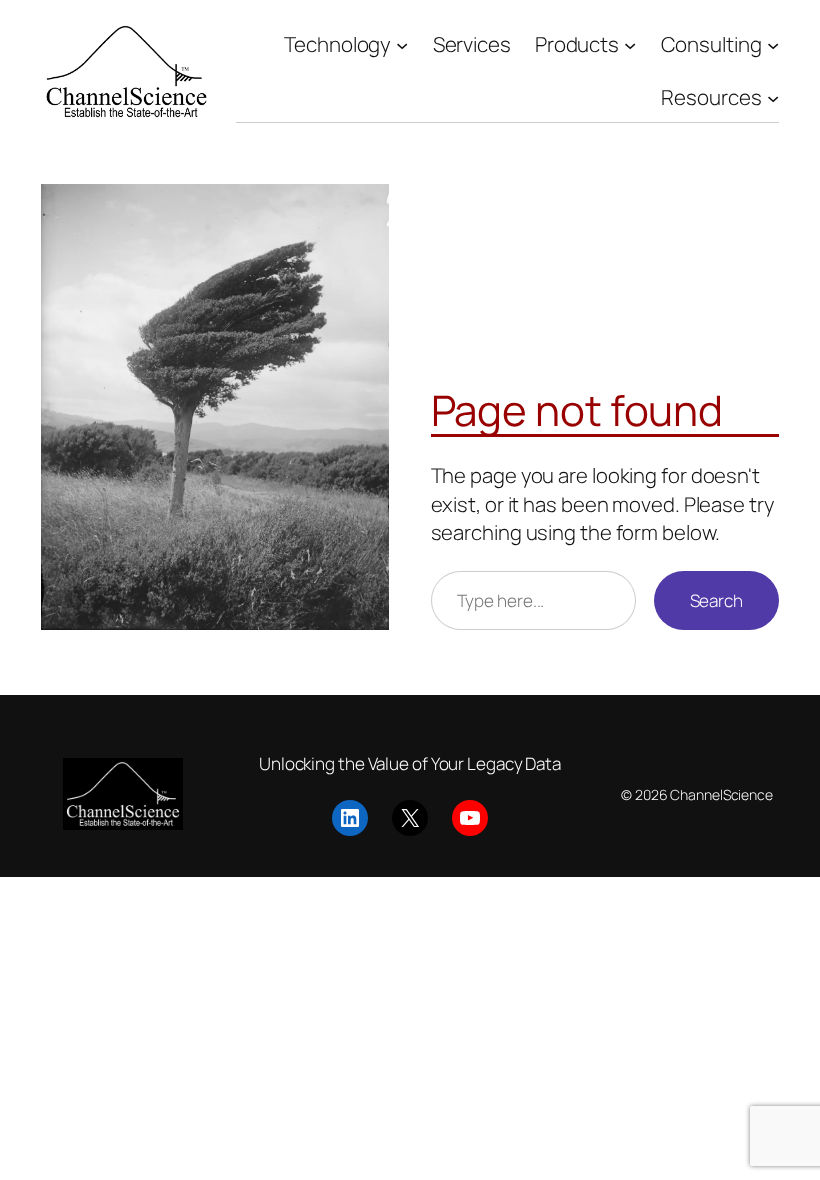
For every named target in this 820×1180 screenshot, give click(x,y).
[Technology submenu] (402, 44)
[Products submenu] (630, 44)
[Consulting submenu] (773, 44)
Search (716, 600)
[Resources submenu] (773, 97)
